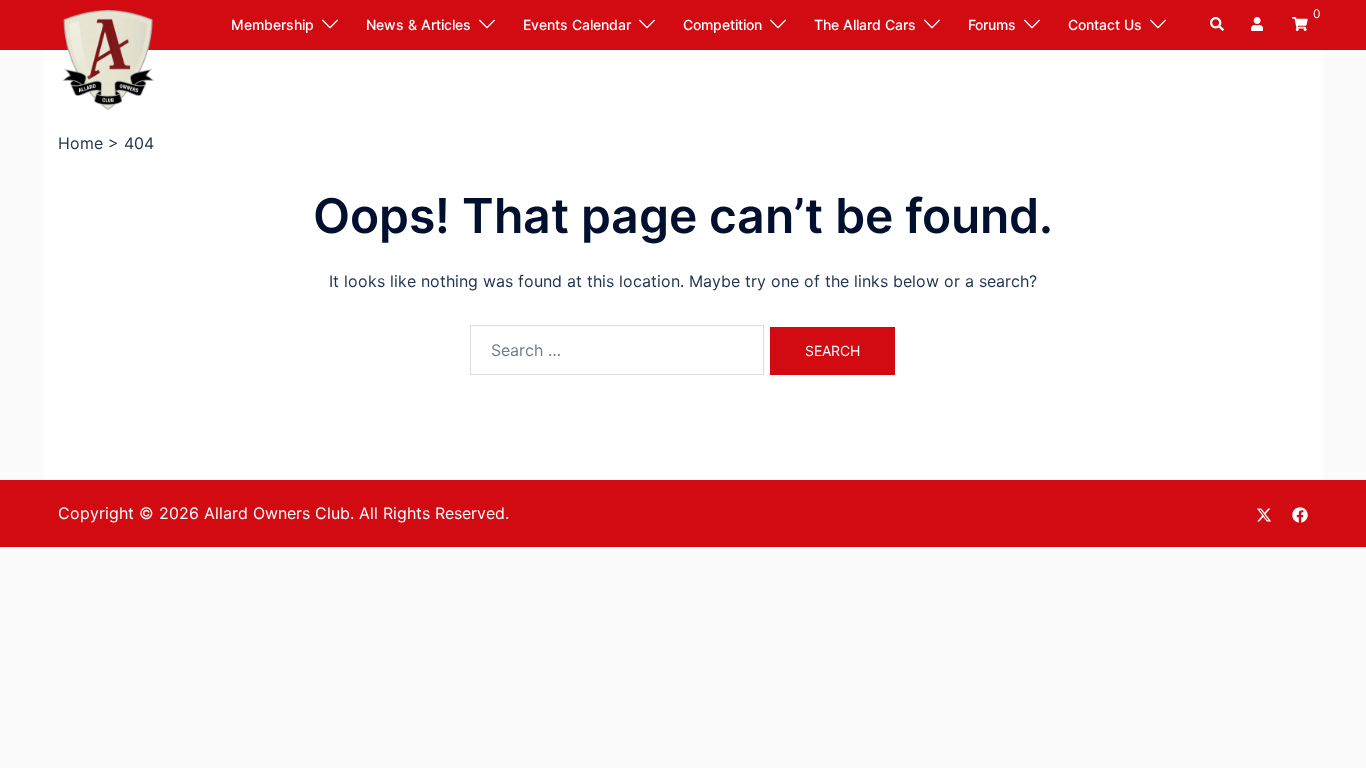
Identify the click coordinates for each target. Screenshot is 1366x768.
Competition (722, 24)
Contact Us (1105, 24)
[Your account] (1259, 25)
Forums (992, 24)
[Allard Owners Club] (108, 58)
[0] (1300, 23)
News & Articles (418, 24)
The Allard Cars (865, 24)
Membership (272, 24)
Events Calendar (577, 24)
